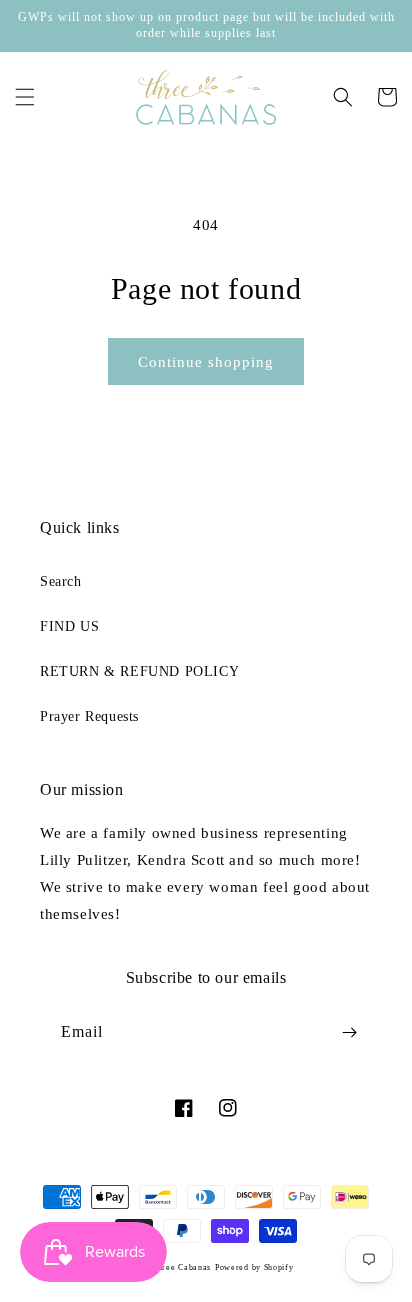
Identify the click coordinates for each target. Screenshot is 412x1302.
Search (61, 581)
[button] (25, 97)
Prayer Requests (89, 716)
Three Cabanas (181, 1267)
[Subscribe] (349, 1032)
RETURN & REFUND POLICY (139, 671)
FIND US (69, 626)
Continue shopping (206, 362)
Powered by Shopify (254, 1267)
